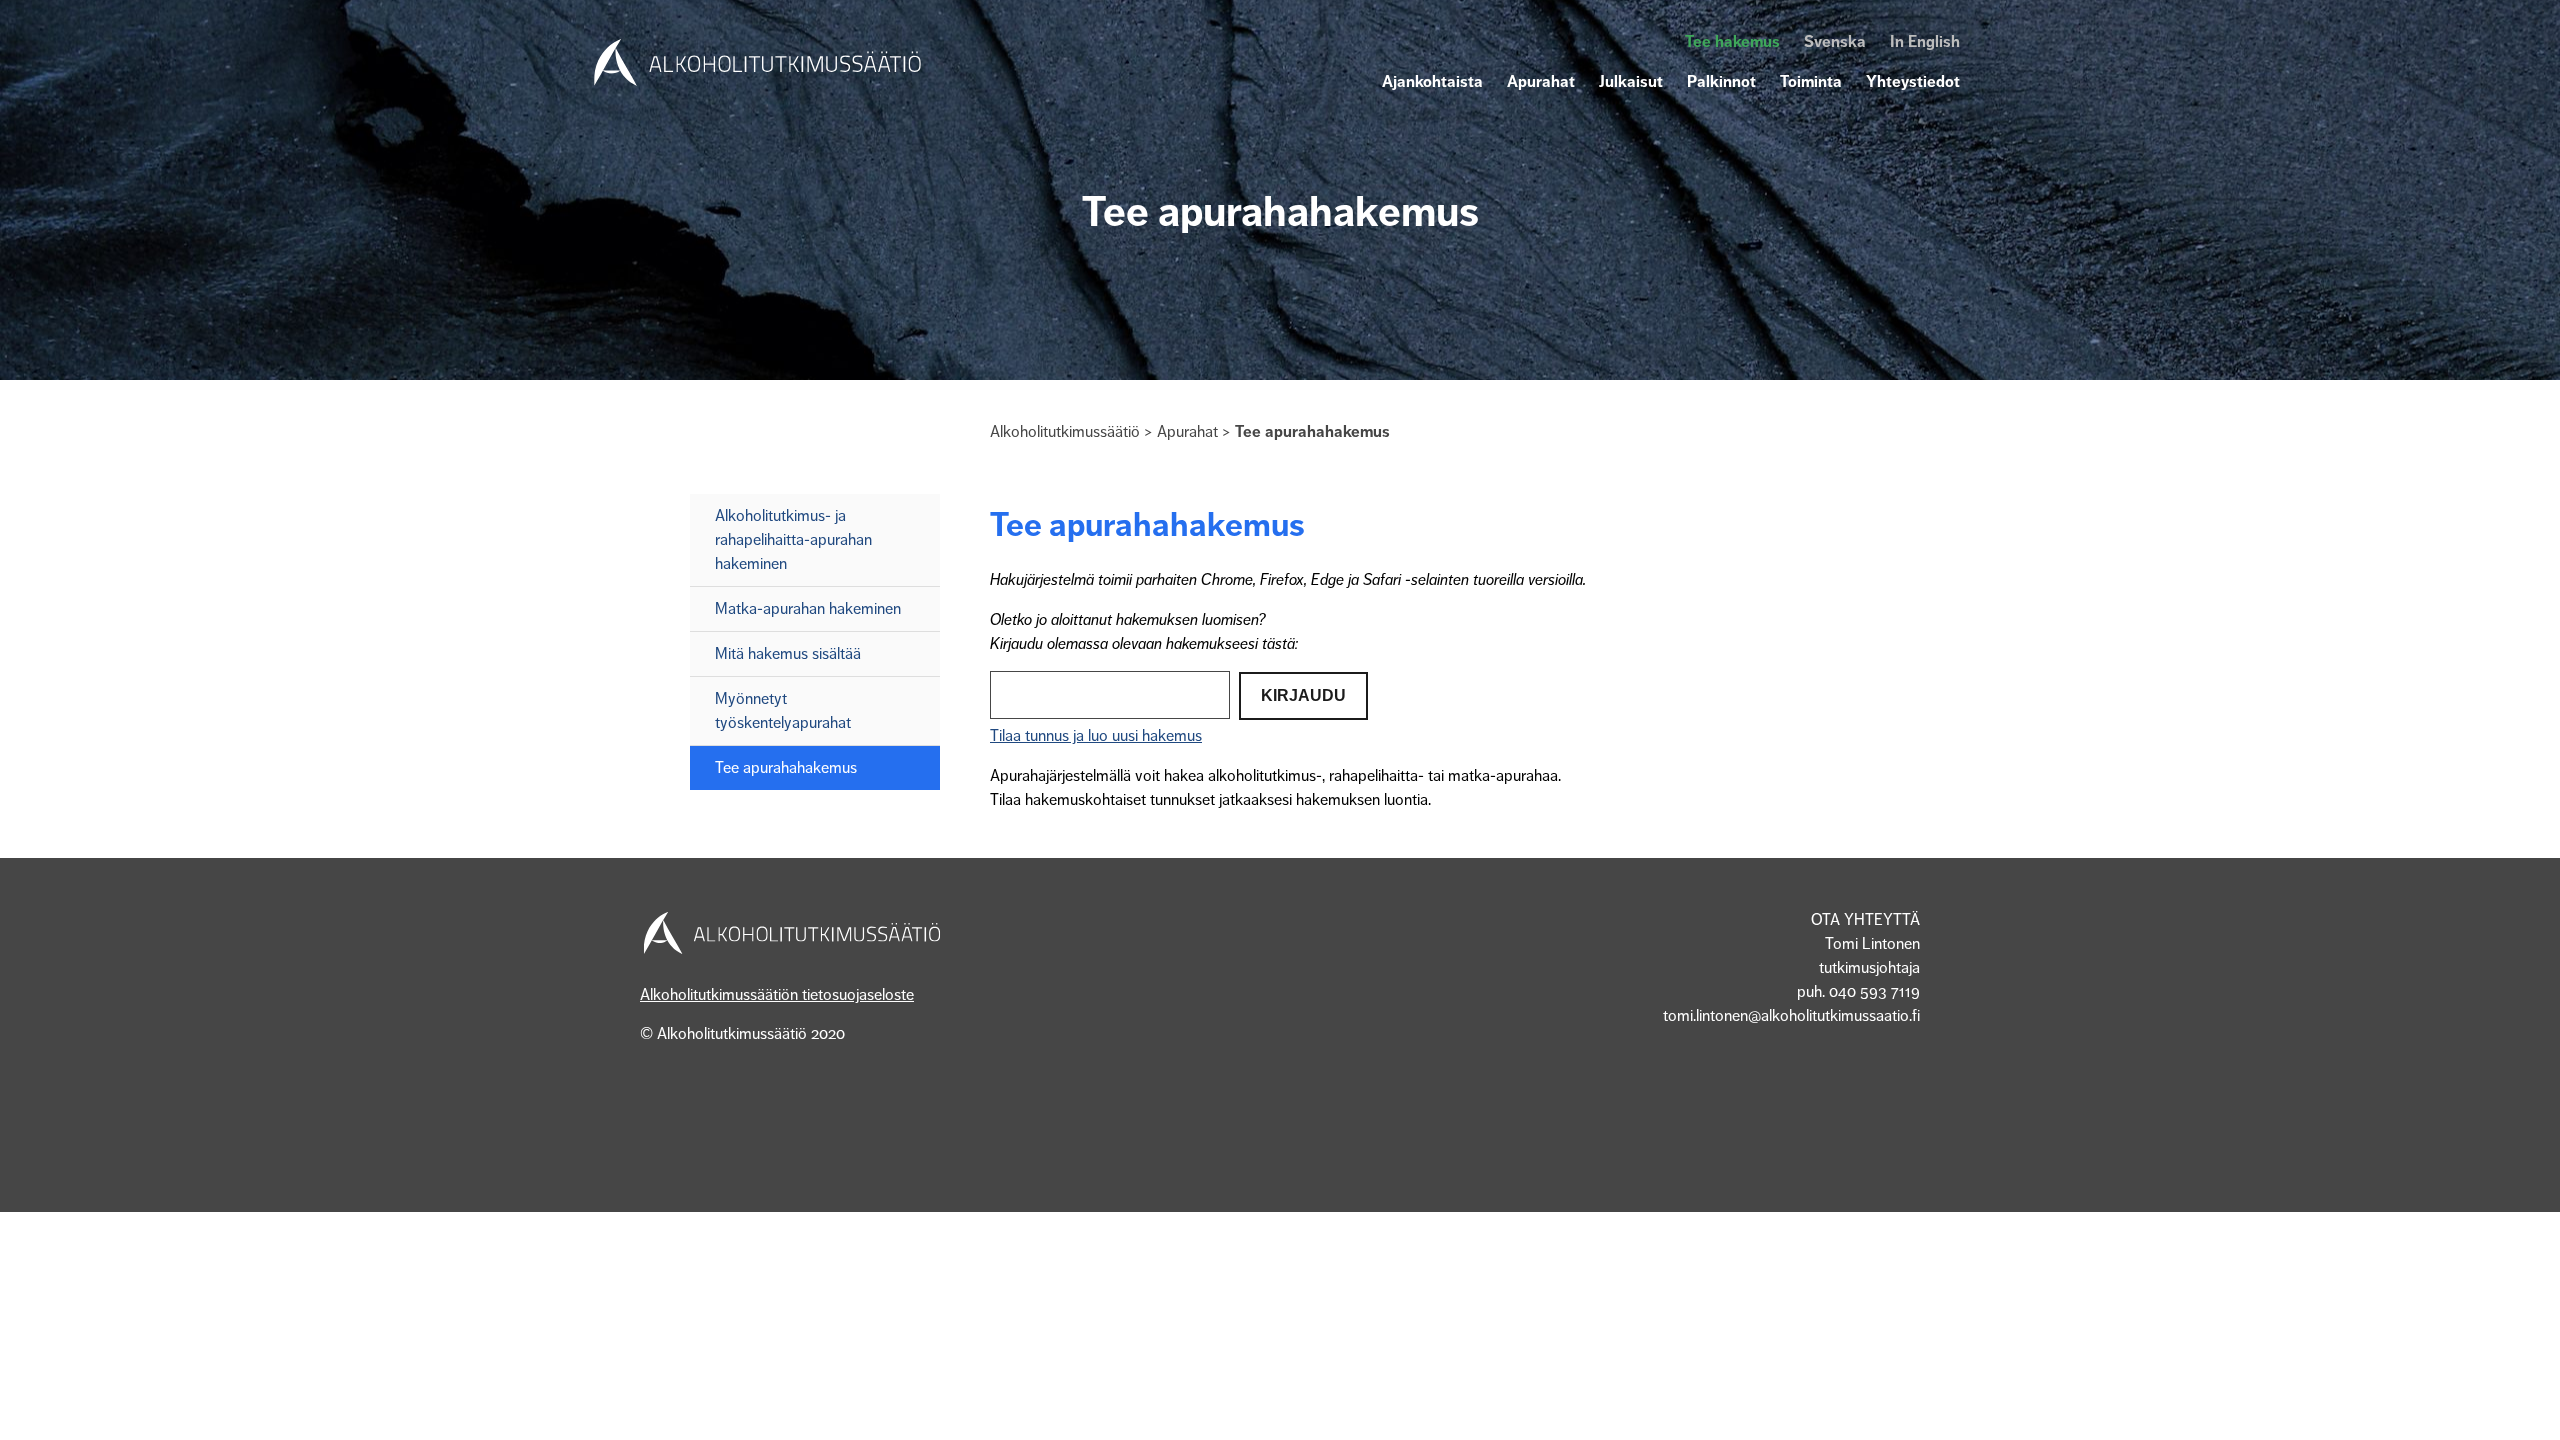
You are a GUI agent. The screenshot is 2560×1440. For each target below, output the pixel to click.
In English (1925, 42)
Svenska (1835, 42)
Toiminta (1811, 82)
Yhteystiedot (1913, 82)
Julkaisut (1631, 82)
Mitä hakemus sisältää (788, 654)
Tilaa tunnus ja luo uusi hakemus (1096, 736)
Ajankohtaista (1432, 82)
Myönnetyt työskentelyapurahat (783, 711)
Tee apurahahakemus (786, 768)
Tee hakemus (1732, 42)
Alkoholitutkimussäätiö (1065, 432)
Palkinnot (1721, 82)
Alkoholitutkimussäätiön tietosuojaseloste (777, 995)
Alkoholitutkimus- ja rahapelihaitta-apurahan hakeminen (793, 540)
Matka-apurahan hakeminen (808, 609)
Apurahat (1541, 82)
